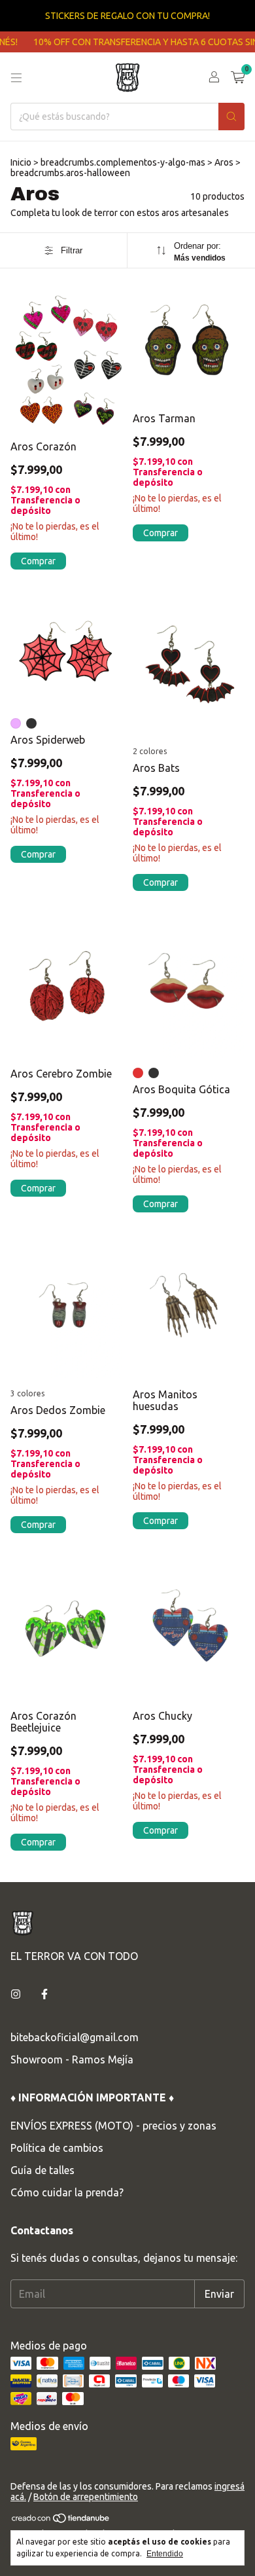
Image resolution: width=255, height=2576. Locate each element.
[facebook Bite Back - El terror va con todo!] (44, 1994)
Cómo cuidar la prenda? (67, 2192)
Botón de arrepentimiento (86, 2497)
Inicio (21, 162)
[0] (238, 78)
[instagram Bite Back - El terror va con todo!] (16, 1994)
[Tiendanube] (61, 2520)
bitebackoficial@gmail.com (75, 2037)
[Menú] (16, 78)
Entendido (165, 2554)
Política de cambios (57, 2148)
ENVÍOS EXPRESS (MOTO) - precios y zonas (113, 2126)
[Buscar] (231, 117)
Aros (224, 162)
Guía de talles (42, 2170)
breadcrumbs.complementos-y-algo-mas (123, 162)
